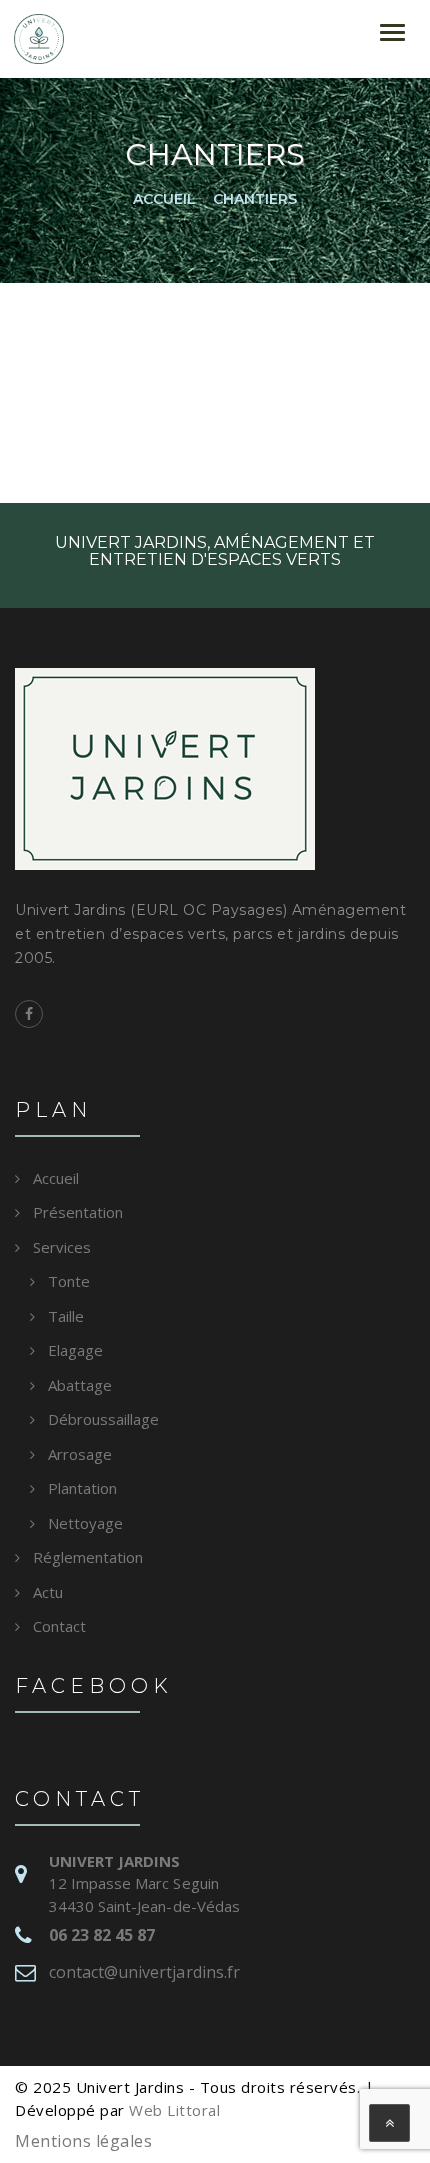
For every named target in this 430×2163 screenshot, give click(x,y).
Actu (48, 1592)
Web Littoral (174, 2110)
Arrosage (80, 1454)
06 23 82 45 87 (102, 1935)
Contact (59, 1626)
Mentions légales (83, 2141)
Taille (66, 1316)
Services (62, 1247)
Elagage (75, 1350)
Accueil (56, 1178)
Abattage (80, 1385)
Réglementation (88, 1557)
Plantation (82, 1488)
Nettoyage (85, 1523)
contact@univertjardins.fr (144, 1972)
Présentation (78, 1212)
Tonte (69, 1281)
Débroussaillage (103, 1419)
